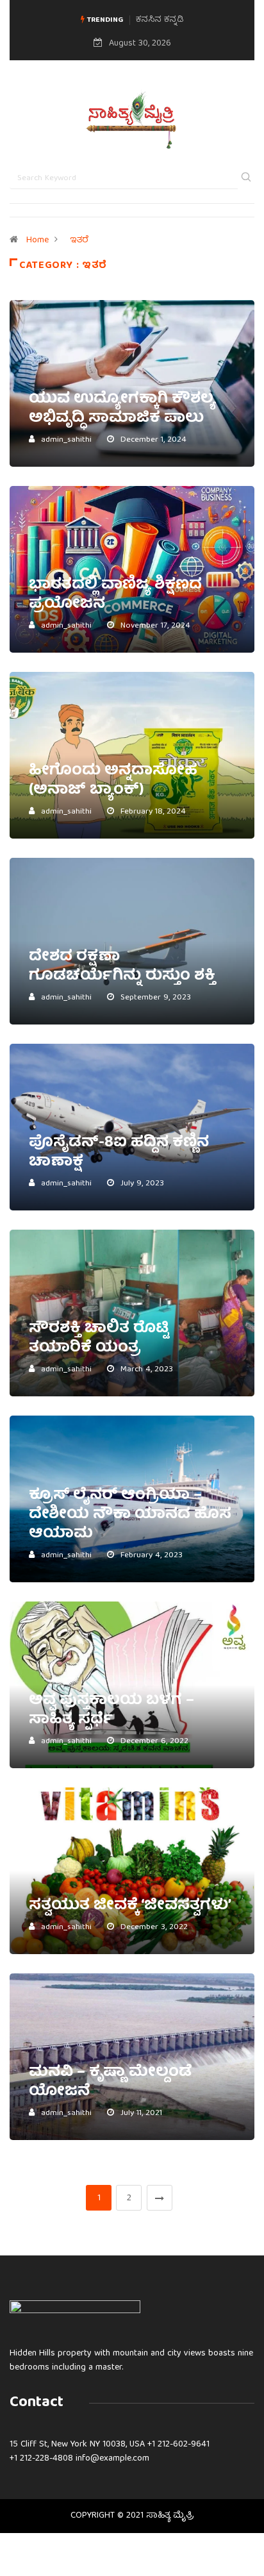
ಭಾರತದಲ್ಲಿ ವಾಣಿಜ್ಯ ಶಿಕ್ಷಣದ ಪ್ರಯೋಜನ (115, 595)
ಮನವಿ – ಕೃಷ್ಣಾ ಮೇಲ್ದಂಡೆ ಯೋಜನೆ (111, 2082)
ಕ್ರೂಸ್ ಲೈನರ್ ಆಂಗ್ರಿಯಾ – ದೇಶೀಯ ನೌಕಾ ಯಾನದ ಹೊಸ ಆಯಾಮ (130, 1515)
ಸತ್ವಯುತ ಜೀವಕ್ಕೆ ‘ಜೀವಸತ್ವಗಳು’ (130, 1906)
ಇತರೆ (79, 240)
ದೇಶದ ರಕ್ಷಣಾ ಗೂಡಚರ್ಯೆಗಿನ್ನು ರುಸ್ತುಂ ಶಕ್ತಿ (122, 967)
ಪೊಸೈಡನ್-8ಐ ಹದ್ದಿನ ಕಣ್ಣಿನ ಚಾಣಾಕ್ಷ (119, 1153)
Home (37, 240)
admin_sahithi (66, 440)
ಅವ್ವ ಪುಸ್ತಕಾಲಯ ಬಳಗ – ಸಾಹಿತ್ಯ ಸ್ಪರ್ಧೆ (111, 1710)
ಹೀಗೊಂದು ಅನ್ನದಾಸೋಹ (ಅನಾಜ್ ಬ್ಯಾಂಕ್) (113, 781)
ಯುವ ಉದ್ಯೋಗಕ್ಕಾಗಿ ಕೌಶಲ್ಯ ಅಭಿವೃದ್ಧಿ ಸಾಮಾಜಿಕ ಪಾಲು (122, 409)
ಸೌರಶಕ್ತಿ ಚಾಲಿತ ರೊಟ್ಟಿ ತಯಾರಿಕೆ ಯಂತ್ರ (99, 1339)
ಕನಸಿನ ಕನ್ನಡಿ (160, 20)
